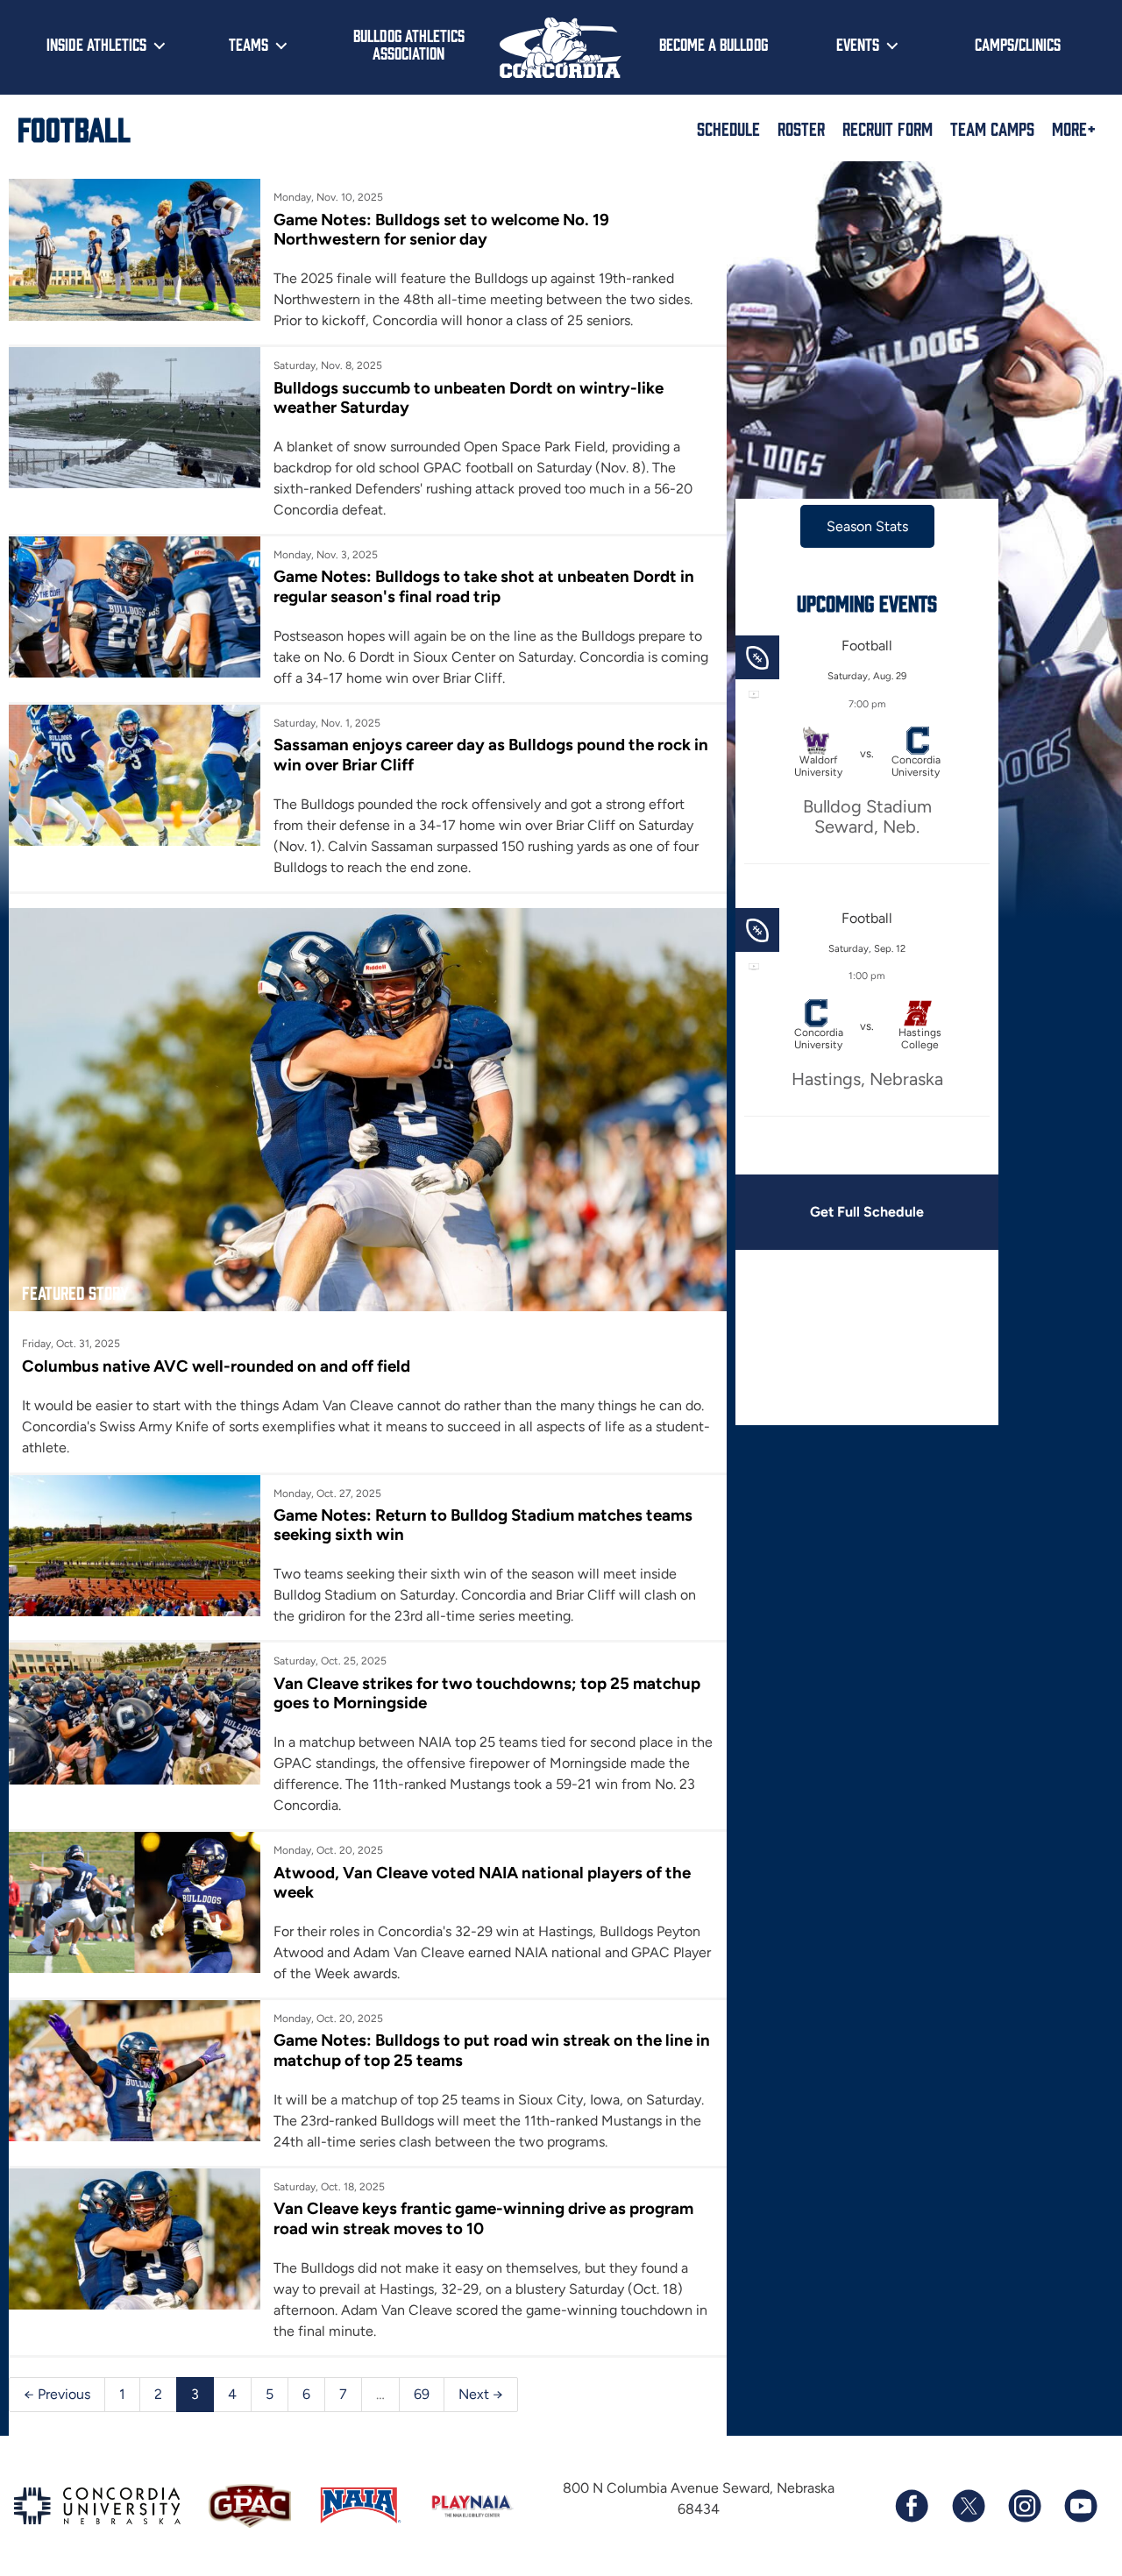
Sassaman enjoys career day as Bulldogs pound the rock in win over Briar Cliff (491, 754)
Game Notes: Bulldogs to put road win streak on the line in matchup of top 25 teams (492, 2050)
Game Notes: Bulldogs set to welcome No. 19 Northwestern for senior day (441, 229)
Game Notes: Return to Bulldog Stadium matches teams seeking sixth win (483, 1525)
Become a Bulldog (714, 44)
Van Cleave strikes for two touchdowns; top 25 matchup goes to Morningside (487, 1693)
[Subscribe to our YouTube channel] (1080, 2506)
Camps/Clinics (1018, 44)
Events (858, 44)
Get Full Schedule (867, 1212)
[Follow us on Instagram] (1024, 2506)
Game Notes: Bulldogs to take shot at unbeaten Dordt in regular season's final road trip (484, 586)
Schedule (728, 128)
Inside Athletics (96, 44)
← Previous (57, 2394)
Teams (249, 44)
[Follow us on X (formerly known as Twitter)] (968, 2506)
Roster (801, 128)
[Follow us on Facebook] (912, 2506)
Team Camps (992, 128)
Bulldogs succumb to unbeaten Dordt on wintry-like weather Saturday (469, 397)
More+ (1074, 128)
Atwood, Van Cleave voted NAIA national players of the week (482, 1882)
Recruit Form (888, 128)
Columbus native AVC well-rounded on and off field (216, 1366)
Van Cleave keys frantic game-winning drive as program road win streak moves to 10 (483, 2218)
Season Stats (867, 526)
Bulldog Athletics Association (409, 44)
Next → (481, 2394)
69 (422, 2394)
